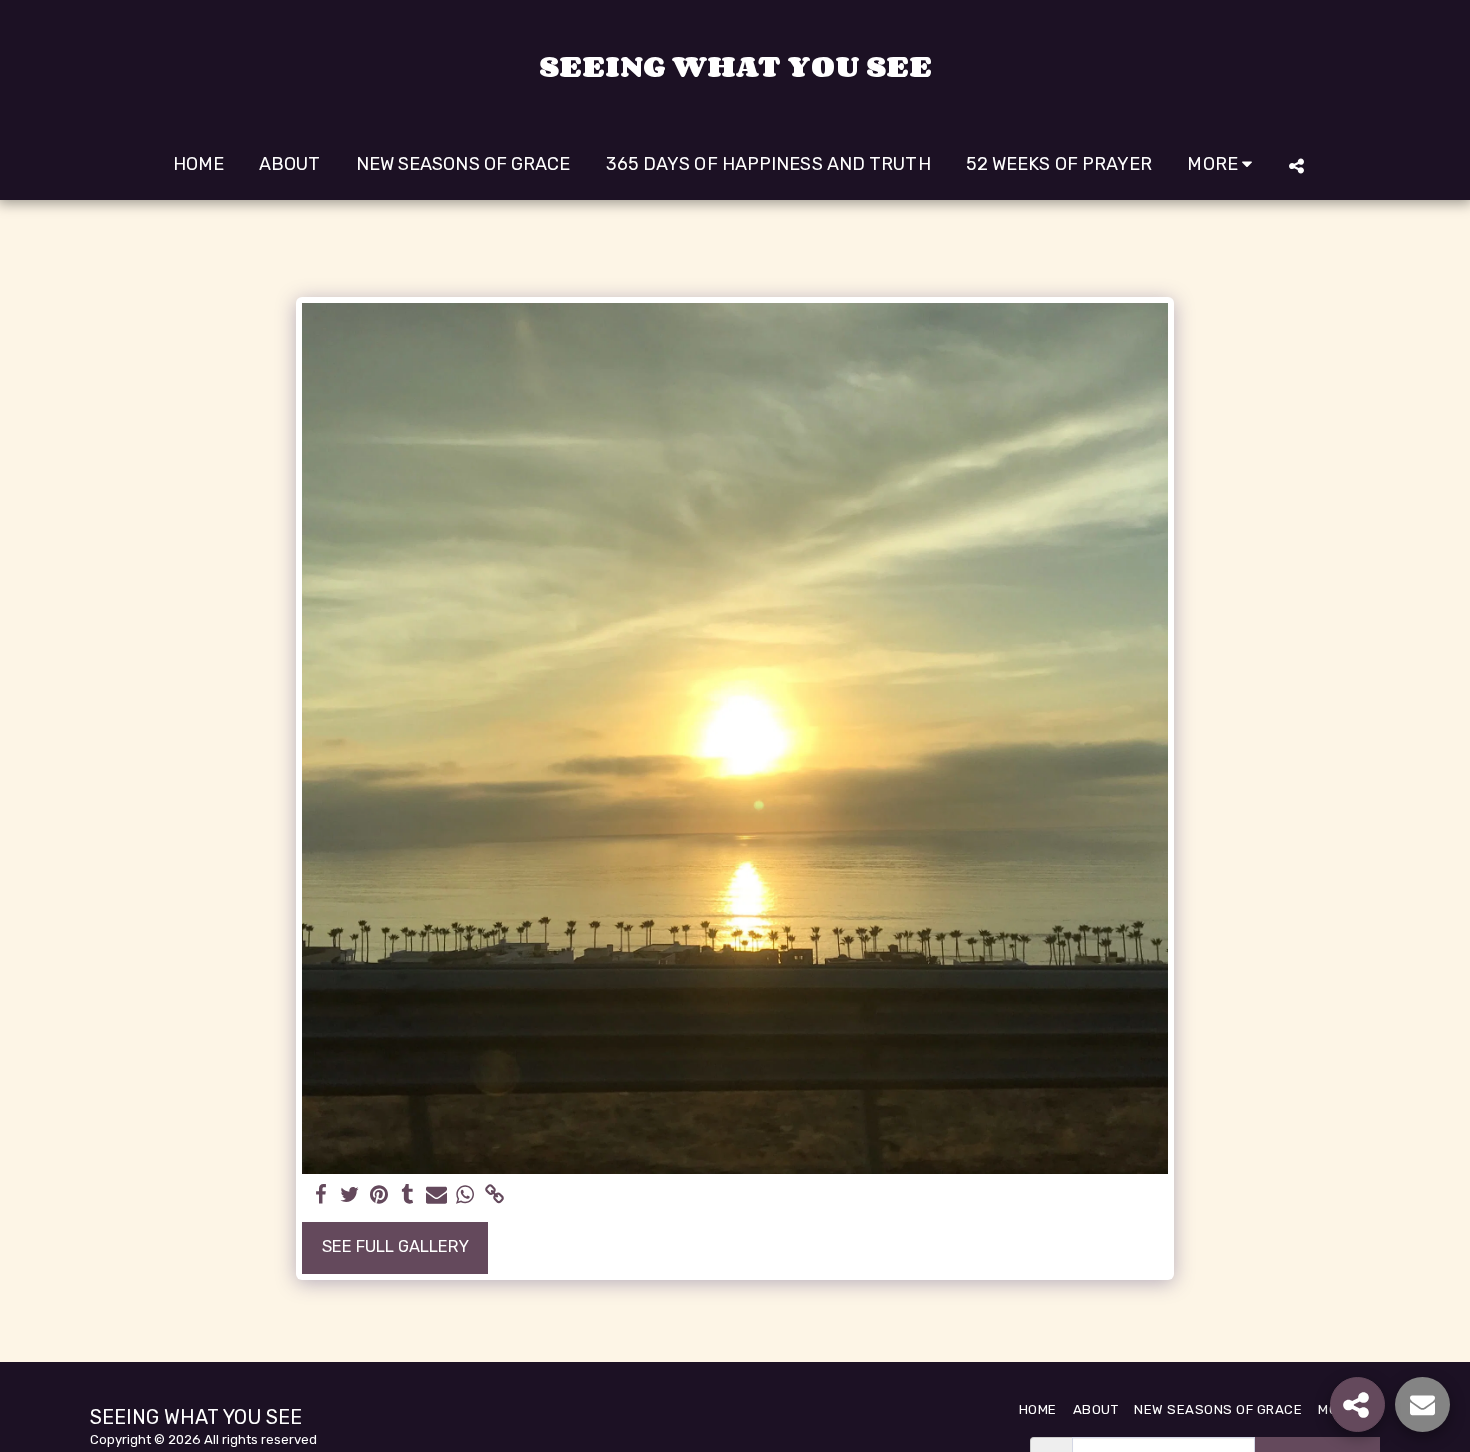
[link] (494, 1195)
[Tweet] (350, 1195)
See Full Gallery (395, 1246)
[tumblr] (407, 1195)
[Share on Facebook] (321, 1195)
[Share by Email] (436, 1195)
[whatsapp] (465, 1195)
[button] (1296, 165)
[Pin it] (378, 1195)
